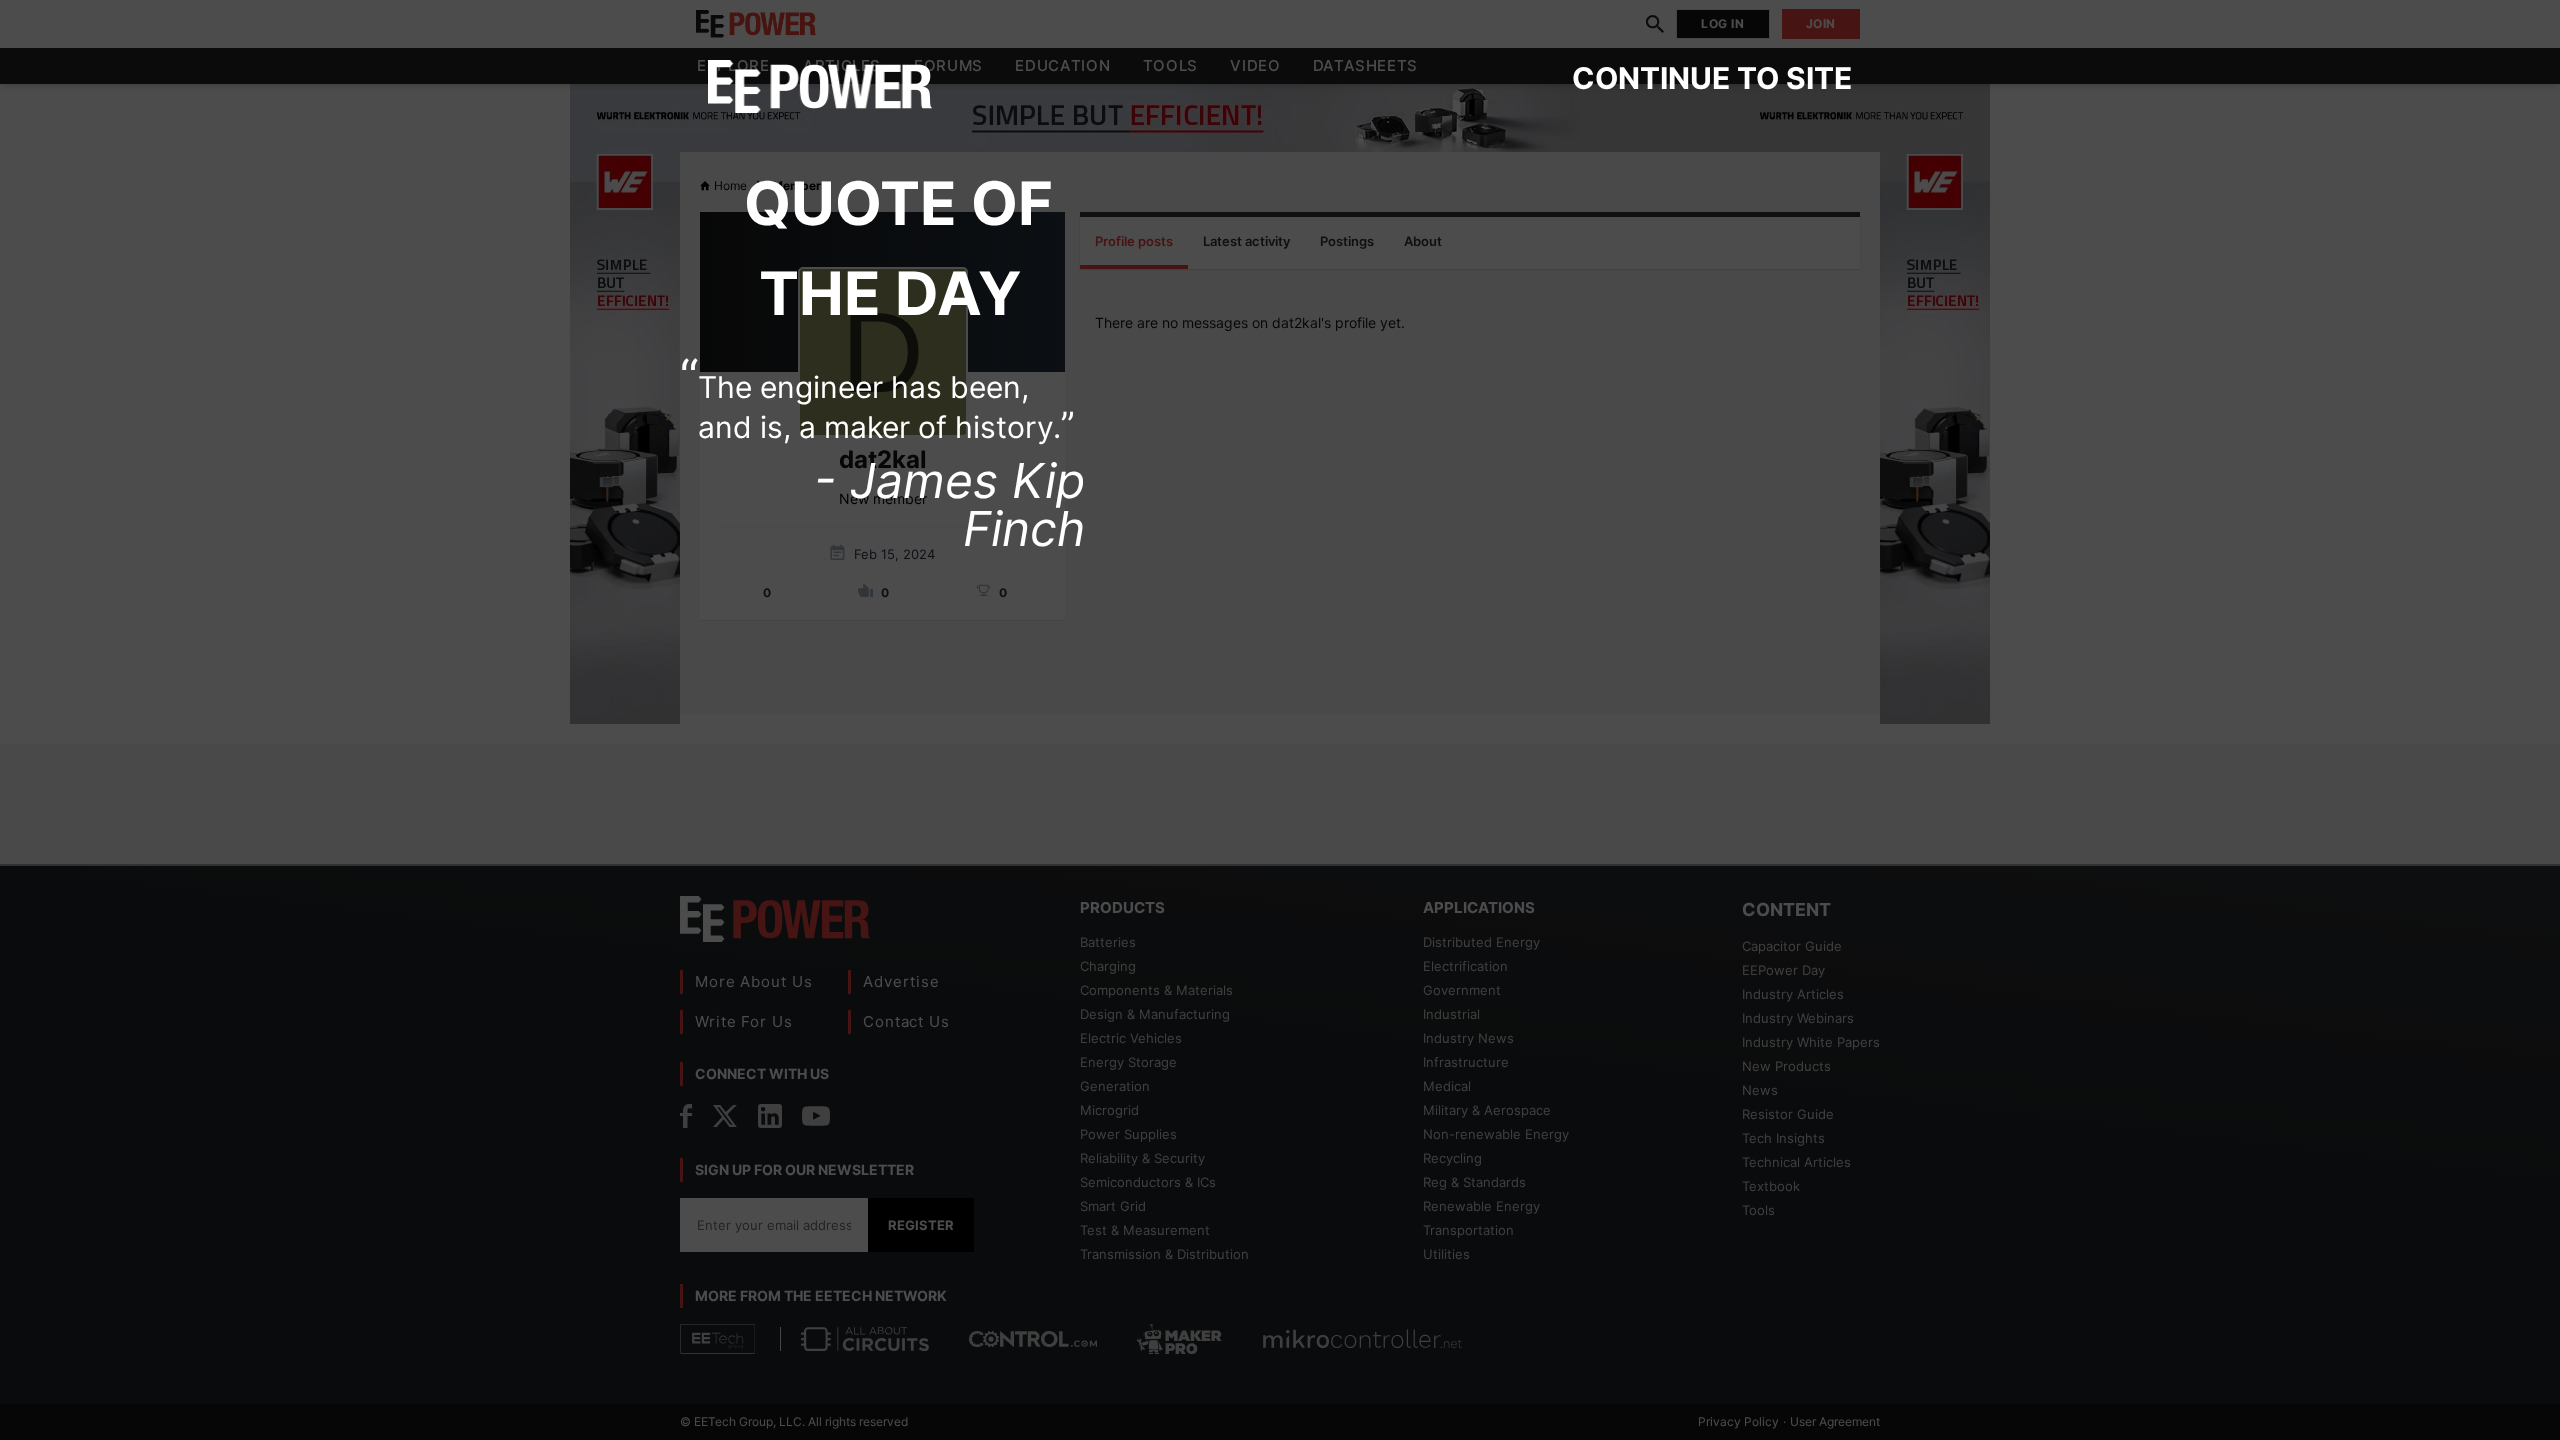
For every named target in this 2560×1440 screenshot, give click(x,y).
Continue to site (1712, 78)
